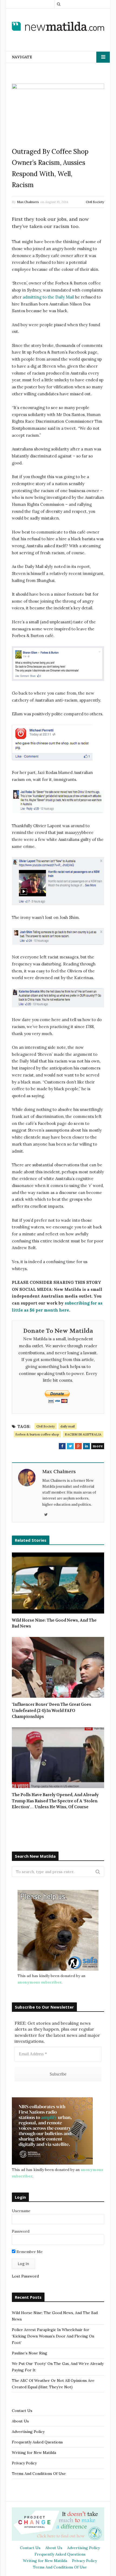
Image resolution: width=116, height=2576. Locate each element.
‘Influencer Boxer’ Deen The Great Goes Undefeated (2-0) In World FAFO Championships (52, 1710)
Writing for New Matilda (34, 2453)
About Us (20, 2421)
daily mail (68, 1426)
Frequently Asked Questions (37, 2442)
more (98, 1446)
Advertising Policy (28, 2432)
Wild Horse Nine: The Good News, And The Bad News (54, 1623)
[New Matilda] (58, 26)
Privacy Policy (24, 2463)
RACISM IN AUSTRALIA (83, 1434)
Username (21, 2211)
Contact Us (22, 2411)
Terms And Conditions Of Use (39, 2474)
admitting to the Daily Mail (48, 297)
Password (21, 2231)
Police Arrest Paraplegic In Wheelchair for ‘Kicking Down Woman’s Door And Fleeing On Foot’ (53, 2336)
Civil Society (95, 202)
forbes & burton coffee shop (37, 1434)
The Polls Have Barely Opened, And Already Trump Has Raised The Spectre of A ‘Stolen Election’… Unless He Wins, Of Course (55, 1801)
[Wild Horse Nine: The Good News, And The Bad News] (58, 1583)
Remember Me (29, 2252)
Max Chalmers (28, 202)
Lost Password (25, 2276)
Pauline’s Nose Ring (30, 2353)
